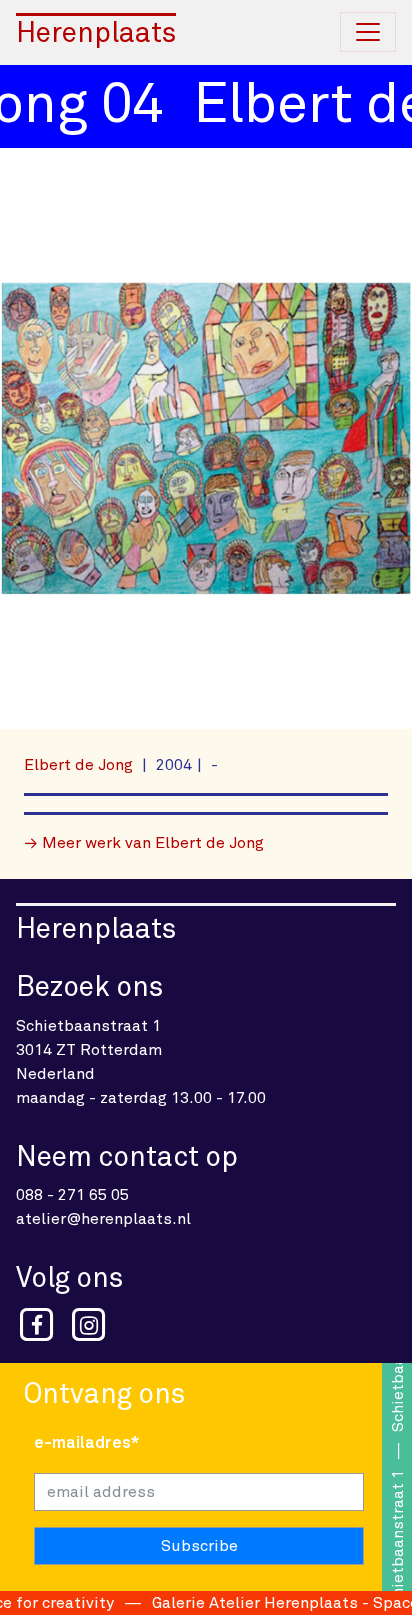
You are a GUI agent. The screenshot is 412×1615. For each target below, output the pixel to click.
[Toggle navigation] (368, 32)
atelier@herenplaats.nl (103, 1219)
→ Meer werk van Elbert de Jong (144, 843)
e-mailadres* (86, 1443)
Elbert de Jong (80, 765)
